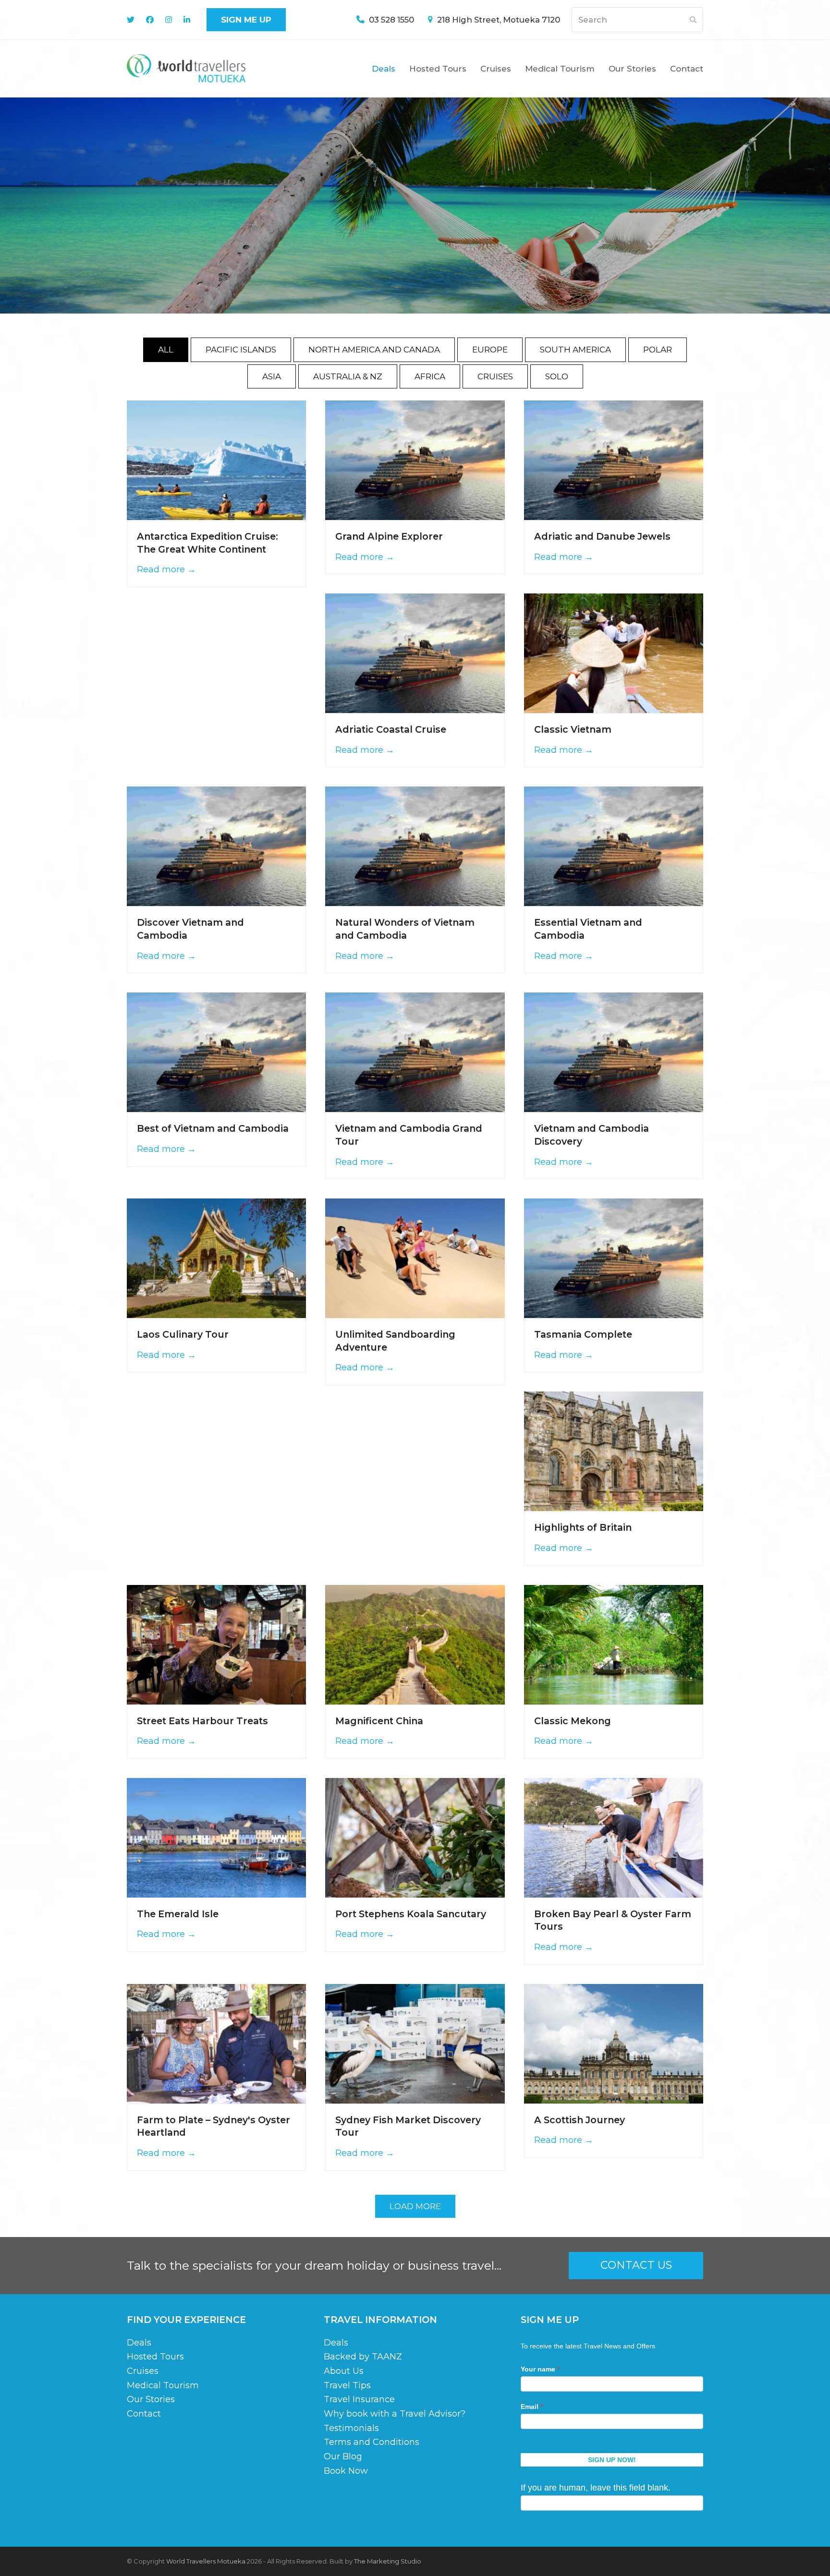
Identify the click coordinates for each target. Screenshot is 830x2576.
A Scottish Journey (580, 2120)
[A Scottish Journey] (614, 2043)
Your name (540, 2369)
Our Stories (151, 2399)
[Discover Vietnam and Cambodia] (216, 846)
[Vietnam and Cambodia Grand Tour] (415, 1052)
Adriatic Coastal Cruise (391, 729)
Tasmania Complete (583, 1334)
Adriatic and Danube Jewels (602, 536)
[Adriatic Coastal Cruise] (415, 653)
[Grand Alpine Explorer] (415, 460)
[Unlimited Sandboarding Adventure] (415, 1258)
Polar (658, 350)
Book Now (346, 2470)
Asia (272, 376)
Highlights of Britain (583, 1527)
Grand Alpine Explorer (389, 536)
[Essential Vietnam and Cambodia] (614, 846)
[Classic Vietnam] (614, 653)
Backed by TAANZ (363, 2357)
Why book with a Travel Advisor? (395, 2414)
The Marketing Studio (388, 2561)
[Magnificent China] (415, 1644)
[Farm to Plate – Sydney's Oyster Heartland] (216, 2043)
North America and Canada (374, 350)
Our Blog (343, 2456)
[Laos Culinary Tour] (216, 1258)
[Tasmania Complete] (614, 1258)
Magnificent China (379, 1721)
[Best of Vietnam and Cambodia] (216, 1052)
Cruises (495, 376)
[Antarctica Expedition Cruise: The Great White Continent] (216, 460)
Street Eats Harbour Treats (202, 1721)
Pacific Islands (241, 350)
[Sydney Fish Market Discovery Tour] (415, 2043)
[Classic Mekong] (614, 1644)
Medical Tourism (163, 2385)
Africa (430, 376)
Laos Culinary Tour (183, 1334)
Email (532, 2407)
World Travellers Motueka (206, 2561)
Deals (139, 2342)
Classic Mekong (573, 1721)
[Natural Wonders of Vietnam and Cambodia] (415, 846)
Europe (490, 350)
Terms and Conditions (372, 2442)
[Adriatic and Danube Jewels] (614, 460)
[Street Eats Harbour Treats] (216, 1644)
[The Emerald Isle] (216, 1837)
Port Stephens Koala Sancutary (411, 1914)
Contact (144, 2414)
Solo (557, 376)
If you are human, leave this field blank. (596, 2488)
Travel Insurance (359, 2399)
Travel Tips (347, 2385)
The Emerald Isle (178, 1914)
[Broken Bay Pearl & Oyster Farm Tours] (614, 1837)
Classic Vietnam (573, 729)
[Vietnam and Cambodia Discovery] (614, 1052)
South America (575, 350)
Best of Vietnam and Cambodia (213, 1128)
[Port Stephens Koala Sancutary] (415, 1837)
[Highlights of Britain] (614, 1451)
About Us (344, 2371)
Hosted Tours (155, 2357)
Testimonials (351, 2428)
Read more (166, 569)
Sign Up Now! (612, 2460)
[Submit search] (693, 20)
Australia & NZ (348, 376)
